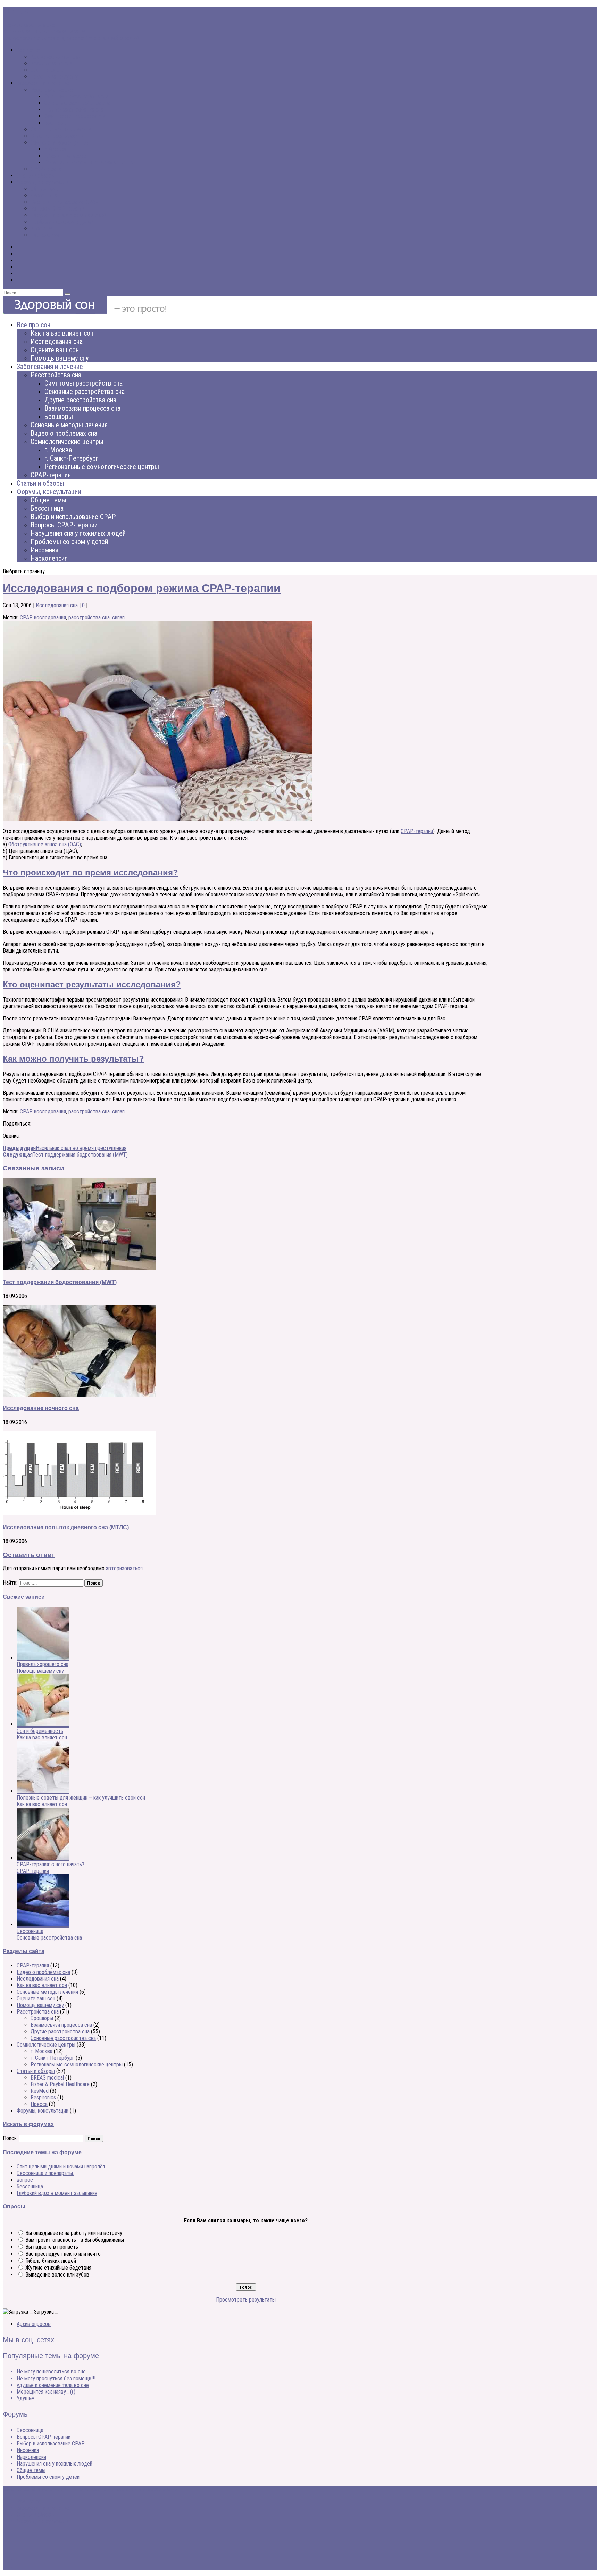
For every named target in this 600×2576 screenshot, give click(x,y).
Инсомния (42, 228)
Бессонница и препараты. (45, 2173)
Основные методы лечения (61, 129)
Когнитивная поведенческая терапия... (46, 31)
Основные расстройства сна (77, 103)
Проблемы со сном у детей (62, 222)
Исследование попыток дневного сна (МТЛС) (66, 1527)
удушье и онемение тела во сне (53, 2385)
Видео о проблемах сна (57, 136)
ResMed (40, 2091)
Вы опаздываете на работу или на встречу (74, 2233)
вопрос (25, 2180)
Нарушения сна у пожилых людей (68, 215)
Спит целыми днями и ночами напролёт (61, 2167)
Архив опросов (34, 2324)
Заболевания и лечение (43, 83)
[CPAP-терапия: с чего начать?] (43, 1858)
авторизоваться (124, 1568)
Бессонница (44, 195)
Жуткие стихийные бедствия (58, 2268)
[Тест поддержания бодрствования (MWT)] (79, 1268)
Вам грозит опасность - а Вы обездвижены (75, 2240)
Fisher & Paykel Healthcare (60, 2084)
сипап (118, 618)
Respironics (43, 2097)
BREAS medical (47, 2078)
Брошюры (56, 123)
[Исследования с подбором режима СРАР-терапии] (158, 819)
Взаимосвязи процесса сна (75, 116)
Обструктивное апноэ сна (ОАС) (45, 844)
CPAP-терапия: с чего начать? (51, 1864)
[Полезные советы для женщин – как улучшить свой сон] (43, 1791)
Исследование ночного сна (41, 1408)
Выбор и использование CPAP (65, 202)
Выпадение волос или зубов (57, 2275)
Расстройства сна (52, 90)
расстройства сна (89, 618)
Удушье (25, 2398)
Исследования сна (52, 63)
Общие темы (45, 189)
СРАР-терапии (417, 831)
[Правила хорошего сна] (43, 1658)
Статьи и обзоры (36, 176)
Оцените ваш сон (50, 70)
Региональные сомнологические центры (90, 162)
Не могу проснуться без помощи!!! (56, 2379)
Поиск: (10, 2138)
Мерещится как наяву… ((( (46, 2392)
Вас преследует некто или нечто (63, 2254)
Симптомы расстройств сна (77, 96)
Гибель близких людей (51, 2261)
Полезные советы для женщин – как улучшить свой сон (81, 1798)
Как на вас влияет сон (56, 57)
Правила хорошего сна (29, 25)
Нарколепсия (45, 235)
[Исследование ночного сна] (79, 1395)
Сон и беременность (40, 1731)
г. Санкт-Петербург (66, 156)
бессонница (30, 2186)
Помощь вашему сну (54, 77)
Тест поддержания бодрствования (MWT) (60, 1282)
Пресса (39, 2104)
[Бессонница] (43, 1924)
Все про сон (30, 50)
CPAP (26, 618)
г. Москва (55, 149)
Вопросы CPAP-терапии (57, 209)
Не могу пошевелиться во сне (51, 2372)
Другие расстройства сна (74, 110)
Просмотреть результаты (246, 2300)
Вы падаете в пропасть (52, 2247)
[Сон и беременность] (43, 1724)
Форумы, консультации (43, 182)
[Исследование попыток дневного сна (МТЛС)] (79, 1513)
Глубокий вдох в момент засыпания (57, 2193)
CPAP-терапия (47, 169)
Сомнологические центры (60, 143)
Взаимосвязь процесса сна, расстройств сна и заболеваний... (73, 38)
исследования (50, 618)
